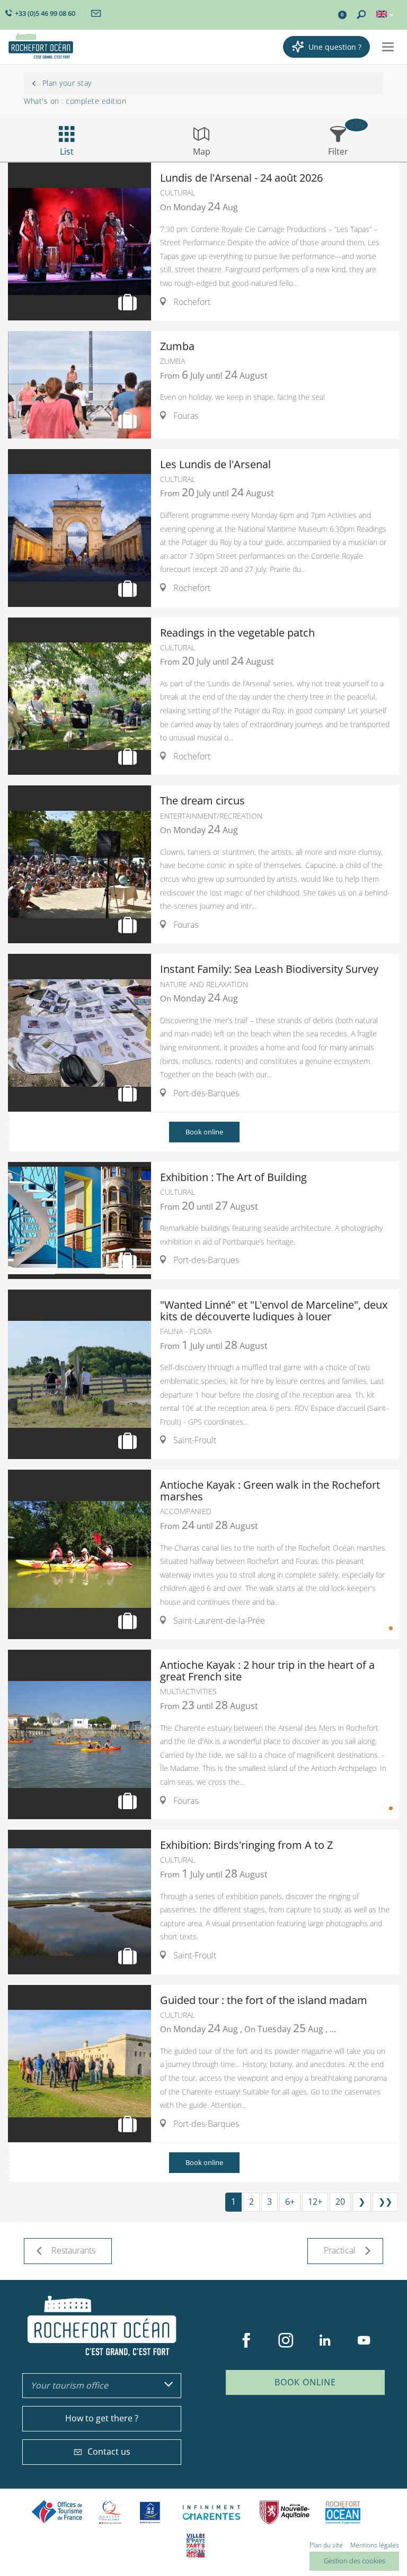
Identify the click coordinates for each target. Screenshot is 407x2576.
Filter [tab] (338, 151)
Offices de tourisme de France (57, 2512)
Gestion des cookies (355, 2561)
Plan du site (326, 2545)
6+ (290, 2202)
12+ (315, 2202)
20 (340, 2202)
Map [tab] (202, 151)
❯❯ (385, 2202)
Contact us (109, 2452)
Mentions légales (375, 2545)
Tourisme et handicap (150, 2512)
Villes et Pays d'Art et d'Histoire (196, 2546)
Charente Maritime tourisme (211, 2512)
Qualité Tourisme (110, 2512)
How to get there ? (102, 2418)
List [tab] (67, 151)
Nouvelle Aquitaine (285, 2512)
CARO (343, 2512)
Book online (204, 1132)
